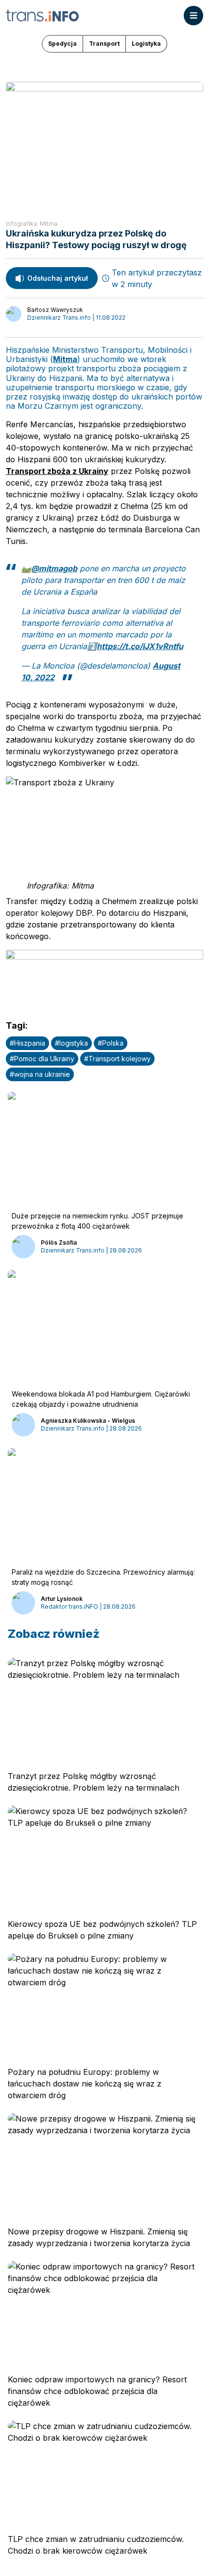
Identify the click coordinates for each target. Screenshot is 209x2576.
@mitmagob (54, 568)
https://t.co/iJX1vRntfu (140, 646)
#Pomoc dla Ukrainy (42, 1059)
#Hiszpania (27, 1043)
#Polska (111, 1043)
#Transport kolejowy (117, 1059)
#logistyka (71, 1043)
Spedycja (62, 44)
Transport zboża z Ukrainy (57, 471)
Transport (104, 44)
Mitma (65, 359)
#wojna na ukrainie (40, 1074)
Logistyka (146, 44)
